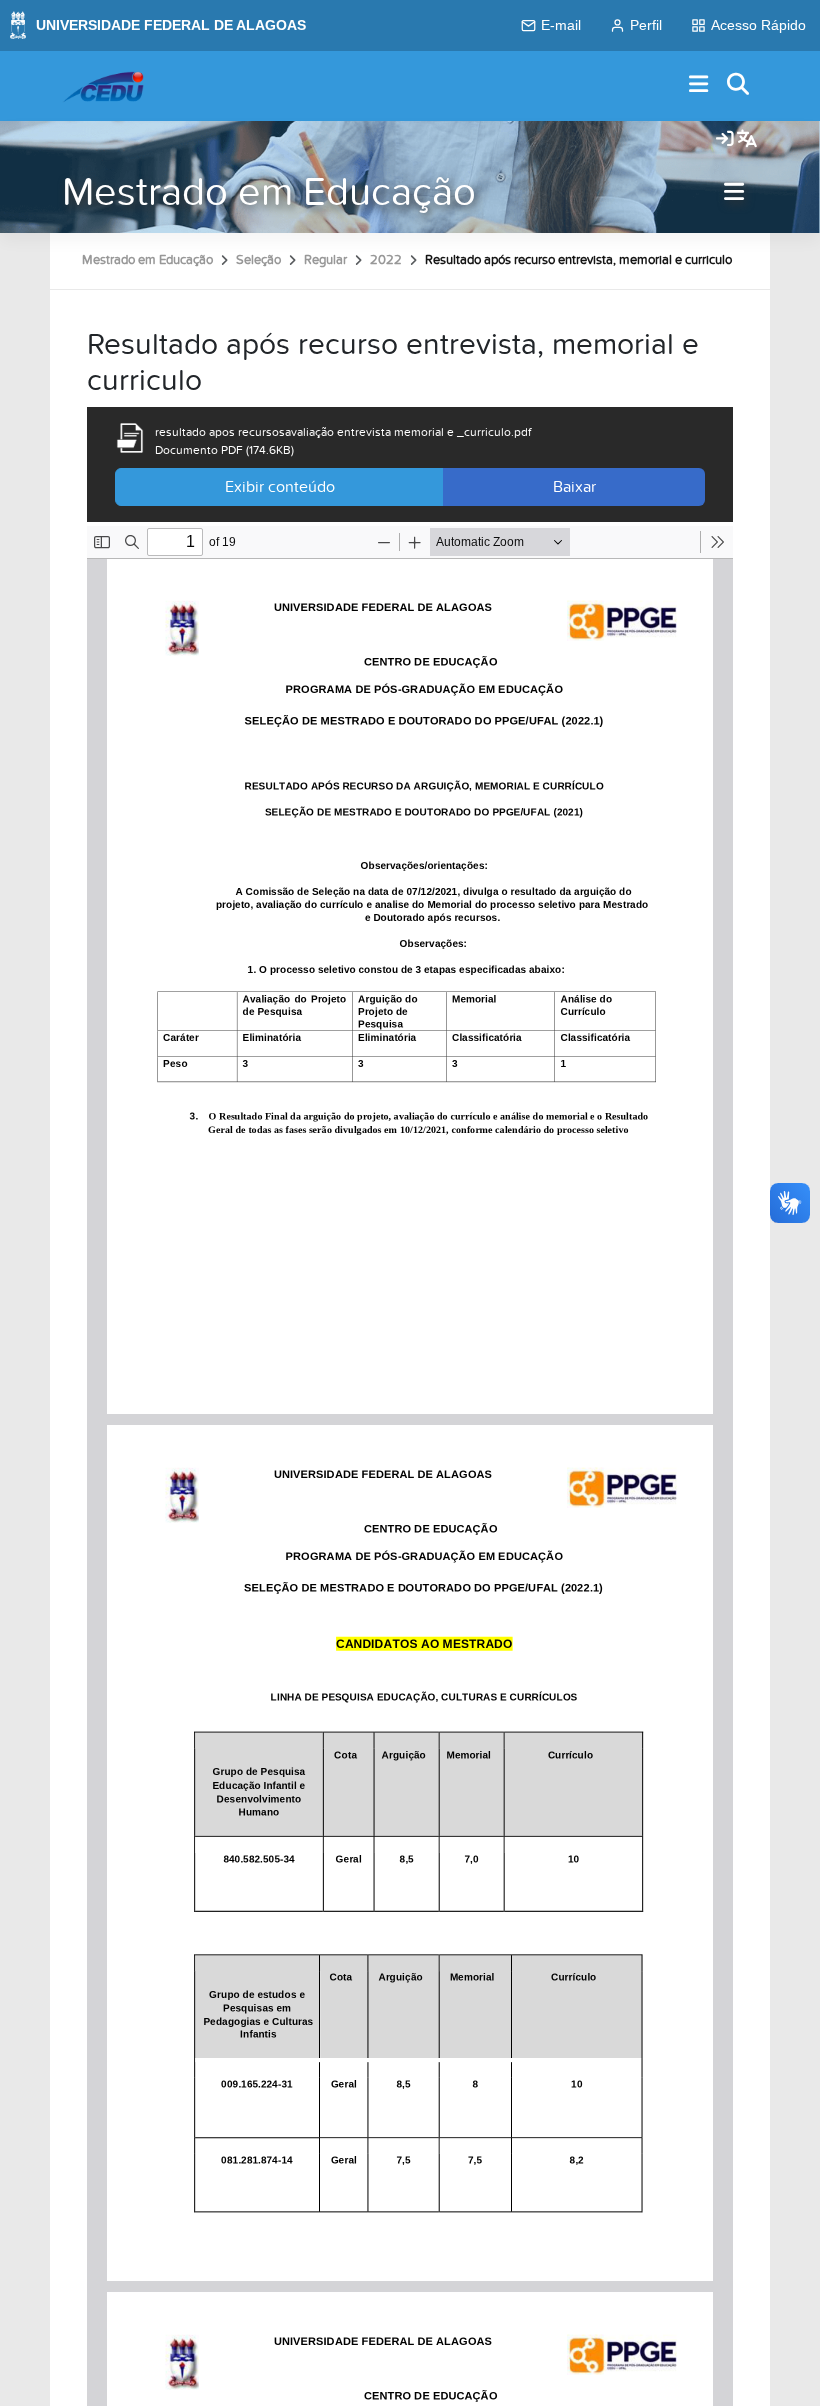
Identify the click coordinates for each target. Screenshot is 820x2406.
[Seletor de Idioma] (747, 140)
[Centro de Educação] (103, 86)
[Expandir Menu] (699, 85)
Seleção (258, 260)
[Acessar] (725, 140)
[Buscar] (739, 85)
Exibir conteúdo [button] (280, 487)
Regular (325, 260)
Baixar (574, 487)
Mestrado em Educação (269, 192)
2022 (386, 260)
